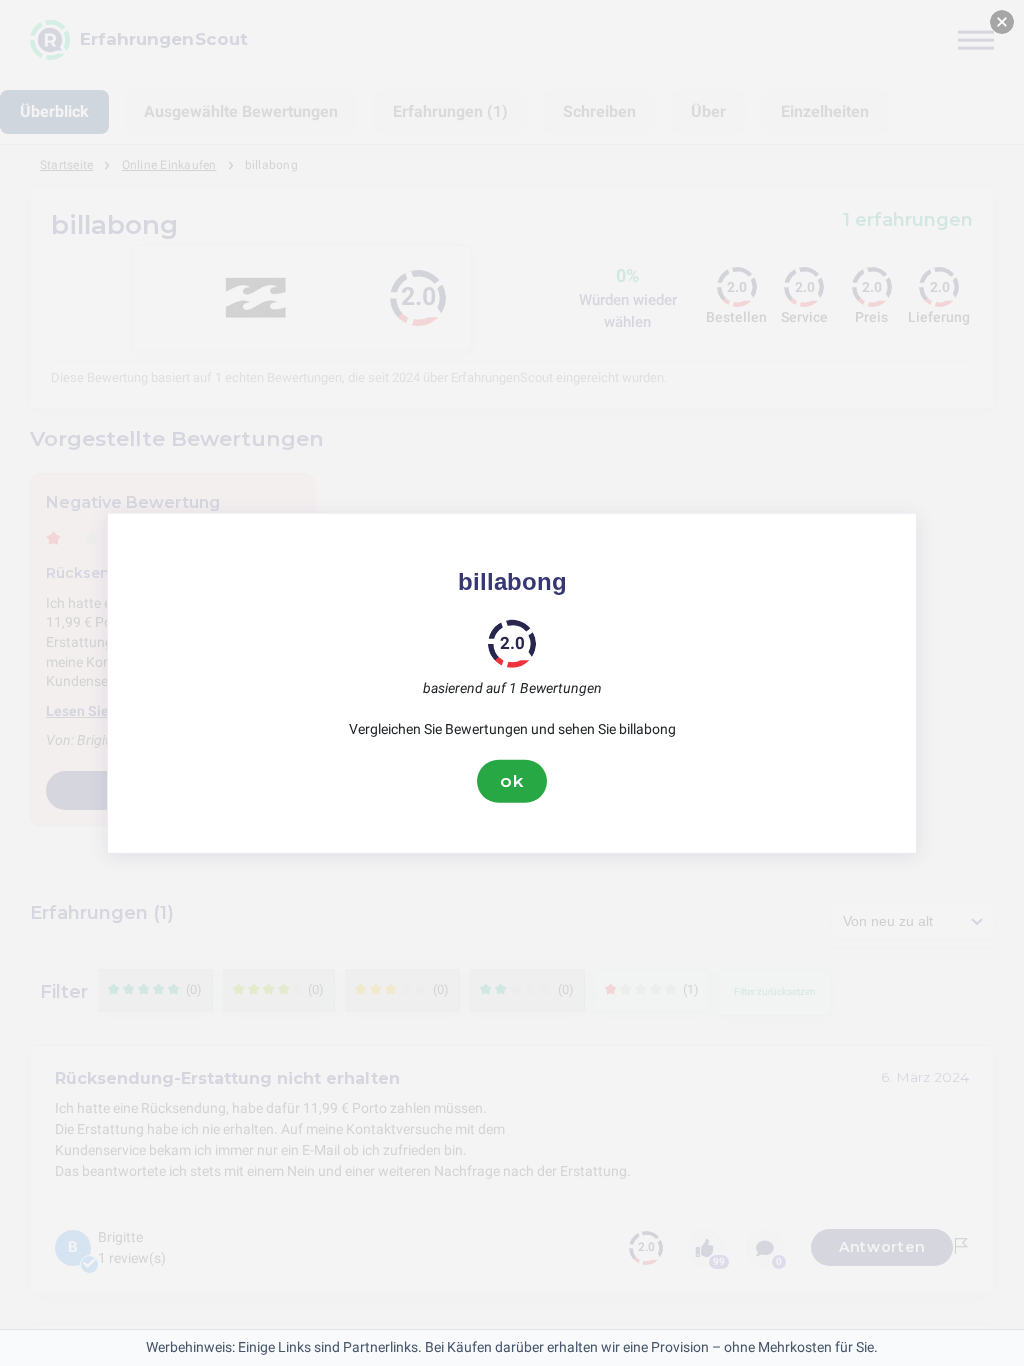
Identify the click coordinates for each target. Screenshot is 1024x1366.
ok (512, 781)
